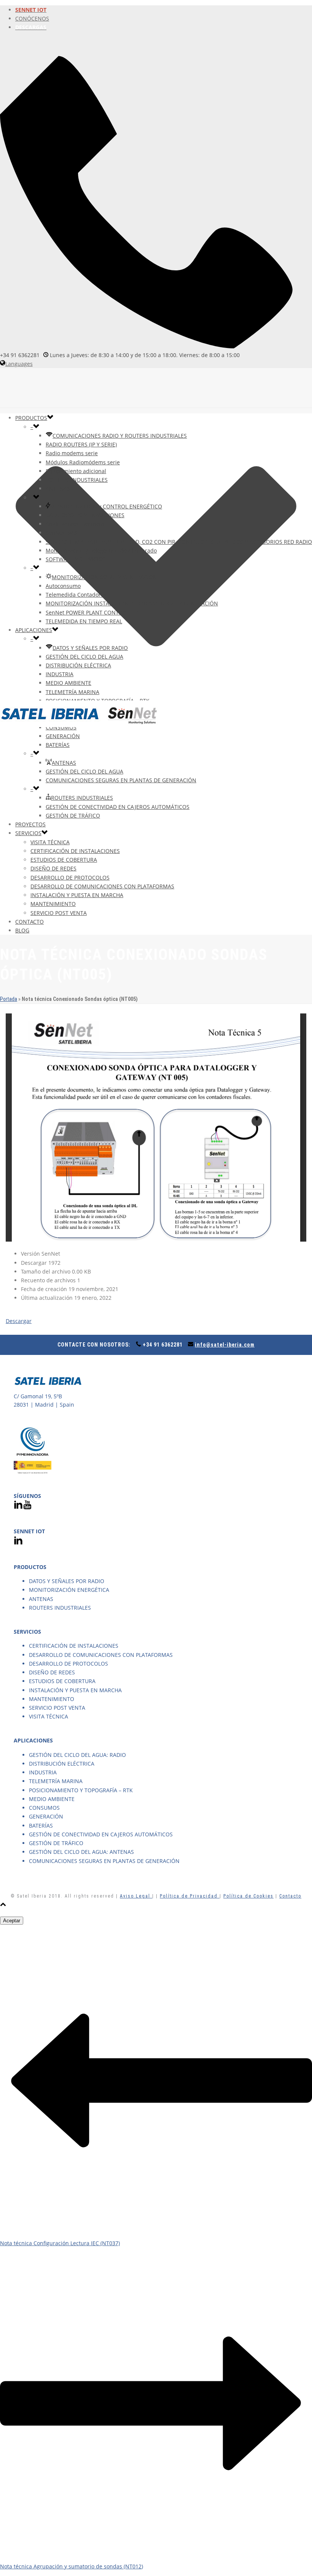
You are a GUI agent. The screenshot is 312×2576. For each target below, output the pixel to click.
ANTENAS (58, 488)
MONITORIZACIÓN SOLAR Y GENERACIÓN (104, 577)
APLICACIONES (34, 630)
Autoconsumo (63, 586)
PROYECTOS (30, 824)
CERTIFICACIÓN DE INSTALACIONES (75, 851)
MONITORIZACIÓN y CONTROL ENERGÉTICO (106, 506)
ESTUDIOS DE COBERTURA (64, 860)
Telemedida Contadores (76, 595)
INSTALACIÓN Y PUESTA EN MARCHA (77, 895)
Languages (19, 364)
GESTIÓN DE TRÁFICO (73, 816)
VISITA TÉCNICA (50, 842)
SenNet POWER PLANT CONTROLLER (92, 612)
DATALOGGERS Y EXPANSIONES (85, 515)
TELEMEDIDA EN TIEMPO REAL (84, 621)
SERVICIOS (28, 833)
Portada (9, 999)
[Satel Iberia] (80, 725)
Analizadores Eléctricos (75, 524)
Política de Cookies (248, 1896)
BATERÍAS (58, 745)
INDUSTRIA (60, 674)
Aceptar (12, 1921)
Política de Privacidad (190, 1896)
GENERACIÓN (63, 736)
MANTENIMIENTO (53, 904)
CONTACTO (29, 922)
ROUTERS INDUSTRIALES (77, 480)
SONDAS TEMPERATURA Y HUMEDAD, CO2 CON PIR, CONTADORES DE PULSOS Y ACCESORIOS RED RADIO (179, 542)
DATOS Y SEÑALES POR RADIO (90, 648)
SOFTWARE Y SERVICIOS (76, 559)
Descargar (19, 1321)
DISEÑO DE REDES (53, 868)
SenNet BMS (61, 533)
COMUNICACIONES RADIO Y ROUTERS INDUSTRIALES (120, 436)
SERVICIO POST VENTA (59, 913)
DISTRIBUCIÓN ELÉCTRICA (78, 665)
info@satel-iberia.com (225, 1345)
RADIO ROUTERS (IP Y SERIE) (81, 444)
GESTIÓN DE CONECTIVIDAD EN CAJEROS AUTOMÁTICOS (118, 807)
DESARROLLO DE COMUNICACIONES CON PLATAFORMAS (102, 886)
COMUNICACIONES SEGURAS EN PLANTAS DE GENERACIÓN (121, 780)
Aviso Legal (136, 1896)
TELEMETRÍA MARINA (72, 692)
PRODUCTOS (31, 418)
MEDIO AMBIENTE (68, 683)
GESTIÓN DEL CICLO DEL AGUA (84, 657)
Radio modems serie (72, 453)
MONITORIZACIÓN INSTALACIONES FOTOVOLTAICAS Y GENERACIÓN (132, 603)
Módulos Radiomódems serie (83, 462)
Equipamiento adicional (76, 471)
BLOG (22, 930)
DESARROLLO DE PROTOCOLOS (70, 877)
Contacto (290, 1896)
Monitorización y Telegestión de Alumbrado (101, 550)
